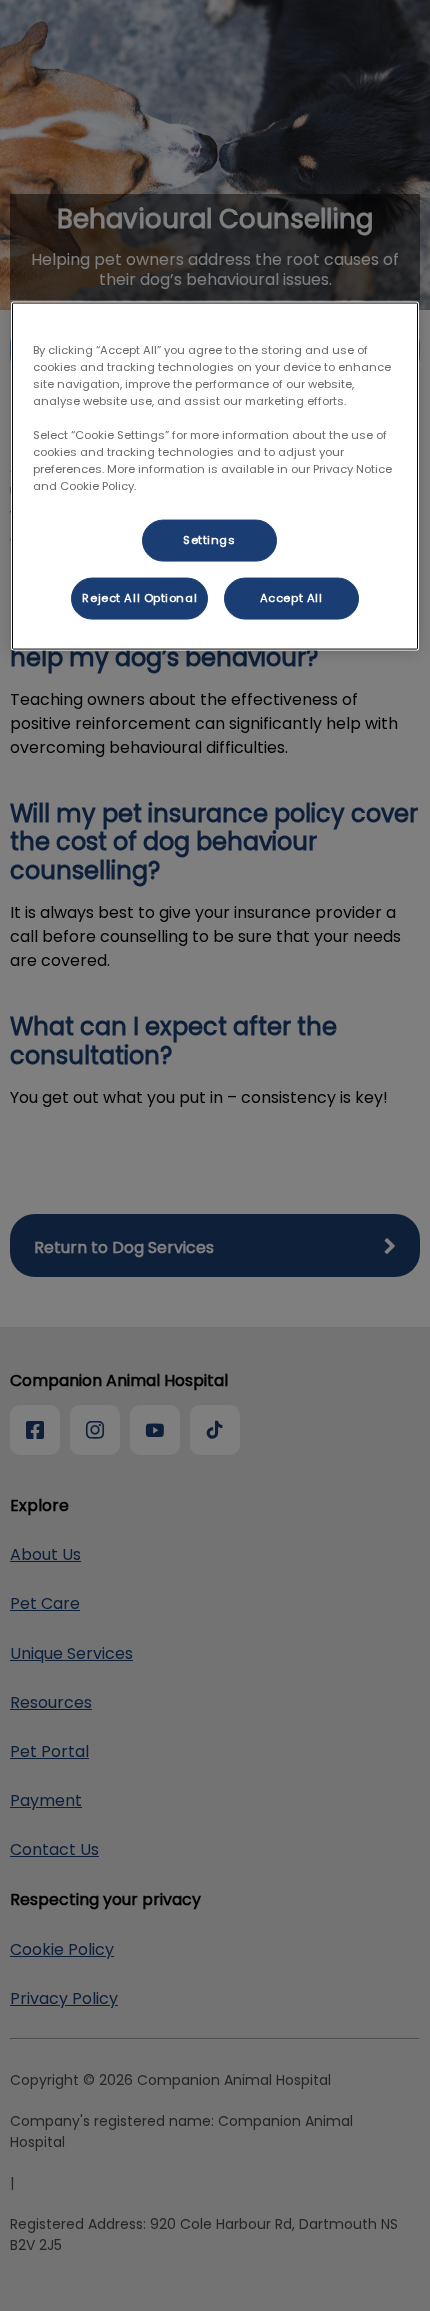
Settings (209, 540)
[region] (215, 475)
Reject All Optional (139, 598)
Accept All (291, 598)
